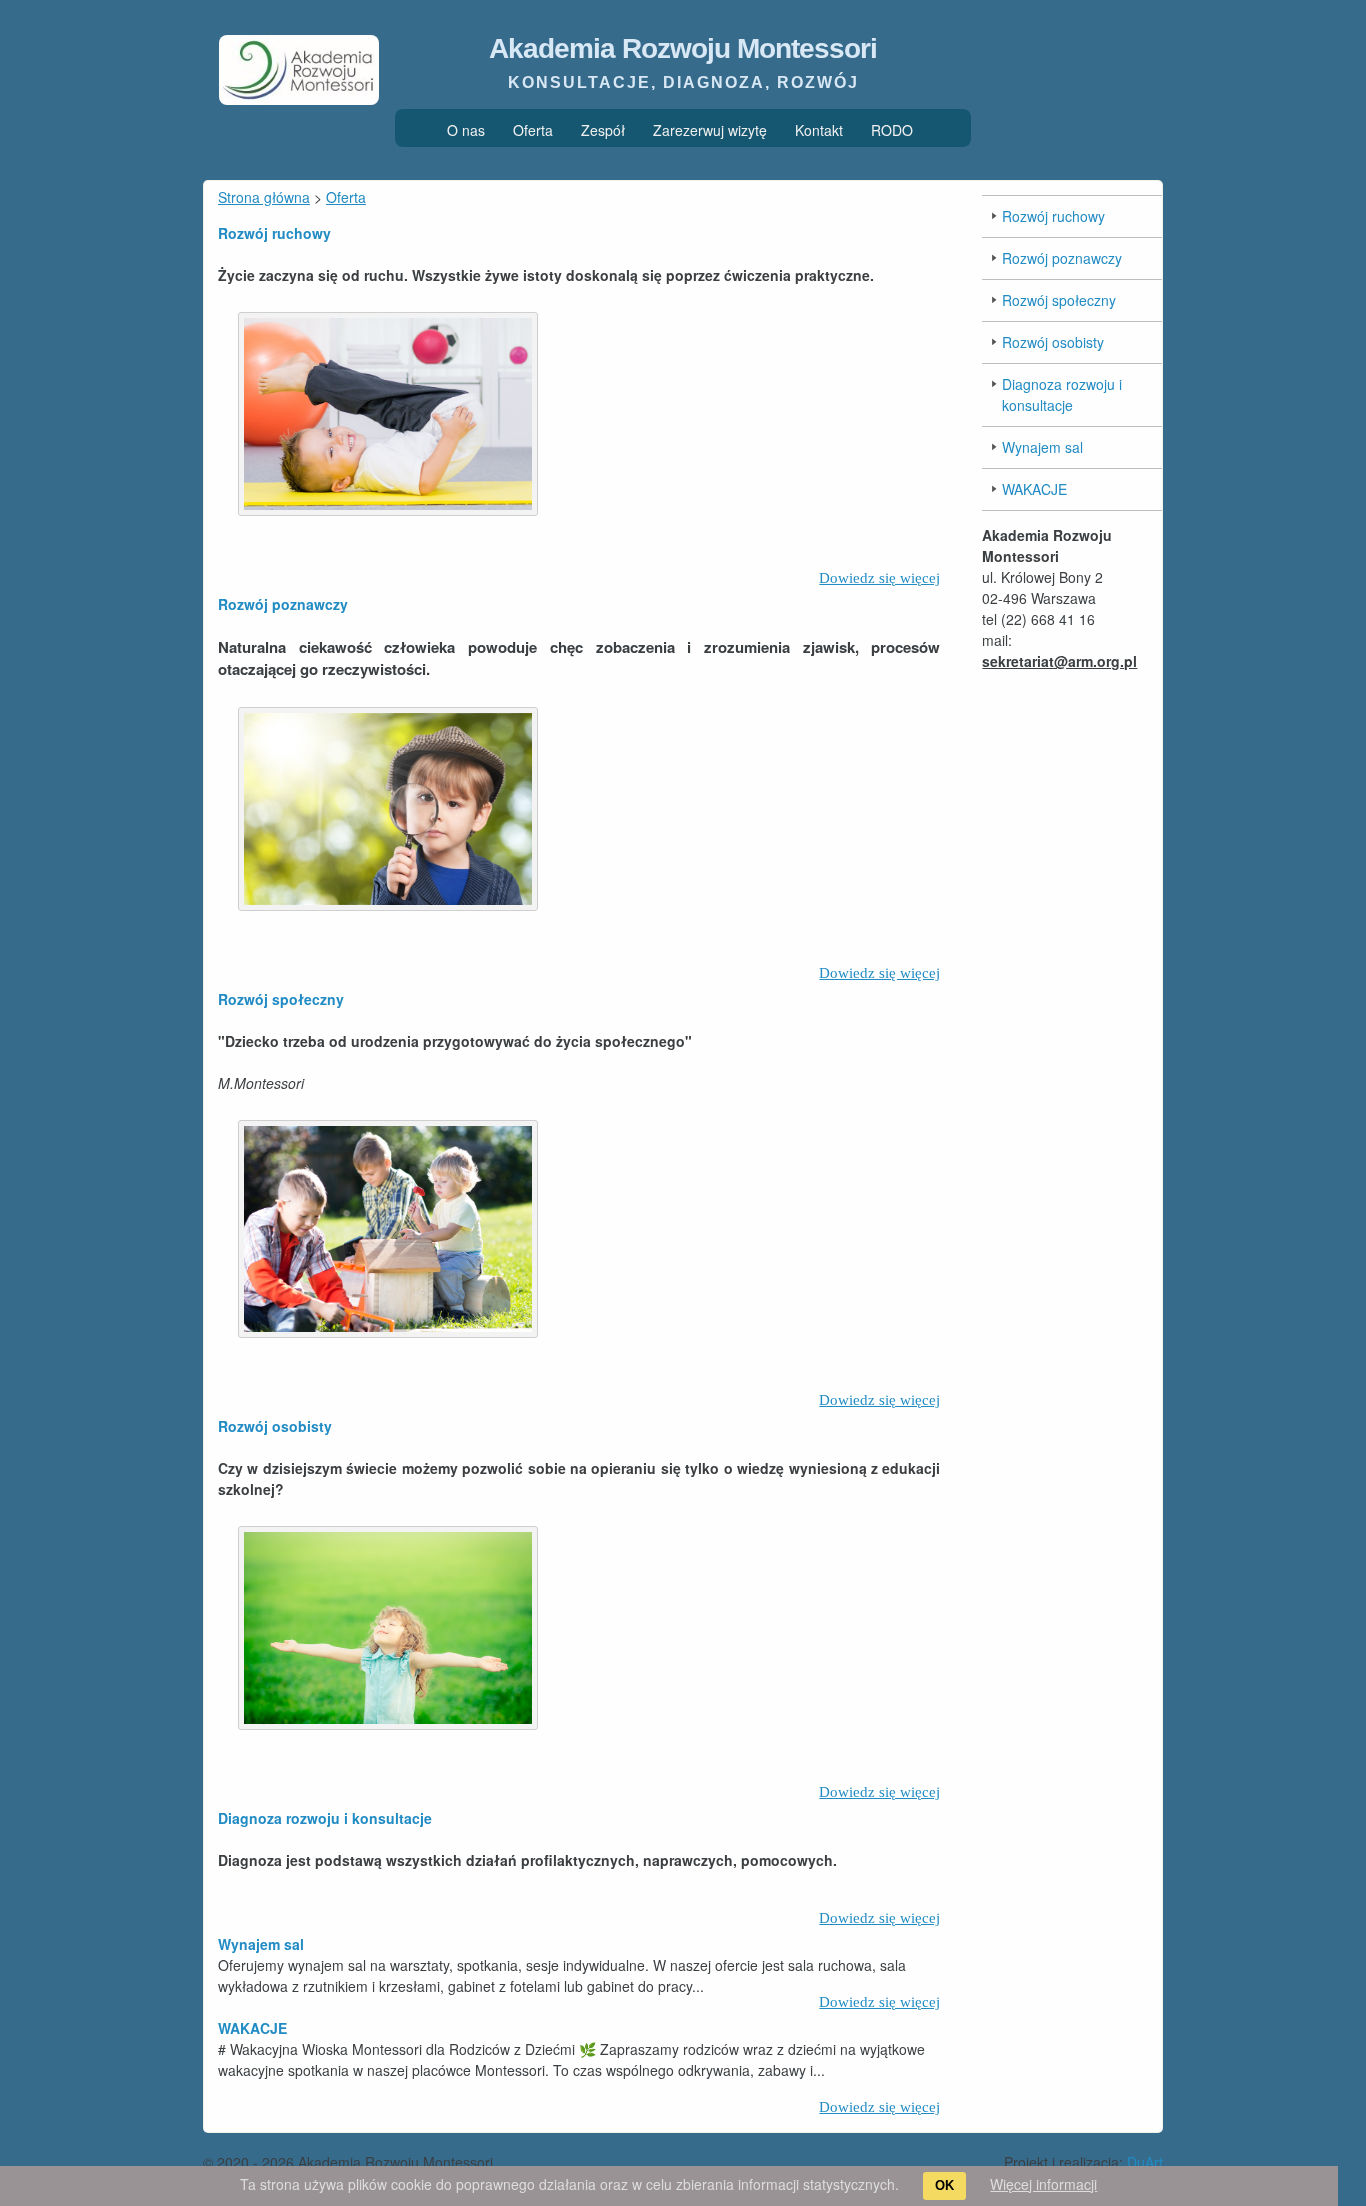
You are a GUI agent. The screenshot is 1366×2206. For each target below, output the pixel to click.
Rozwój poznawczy (283, 604)
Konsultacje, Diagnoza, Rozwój (683, 82)
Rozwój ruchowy (274, 233)
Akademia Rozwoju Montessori (683, 48)
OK (944, 2185)
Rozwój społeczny (281, 999)
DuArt (1145, 2162)
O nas (466, 130)
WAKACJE (252, 2028)
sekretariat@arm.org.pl (1059, 661)
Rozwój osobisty (275, 1426)
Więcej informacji (1043, 2184)
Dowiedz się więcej (879, 578)
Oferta (533, 130)
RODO (892, 130)
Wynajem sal (261, 1944)
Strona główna (264, 197)
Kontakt (819, 130)
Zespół (603, 130)
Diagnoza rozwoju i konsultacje (325, 1818)
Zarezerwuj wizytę (710, 130)
